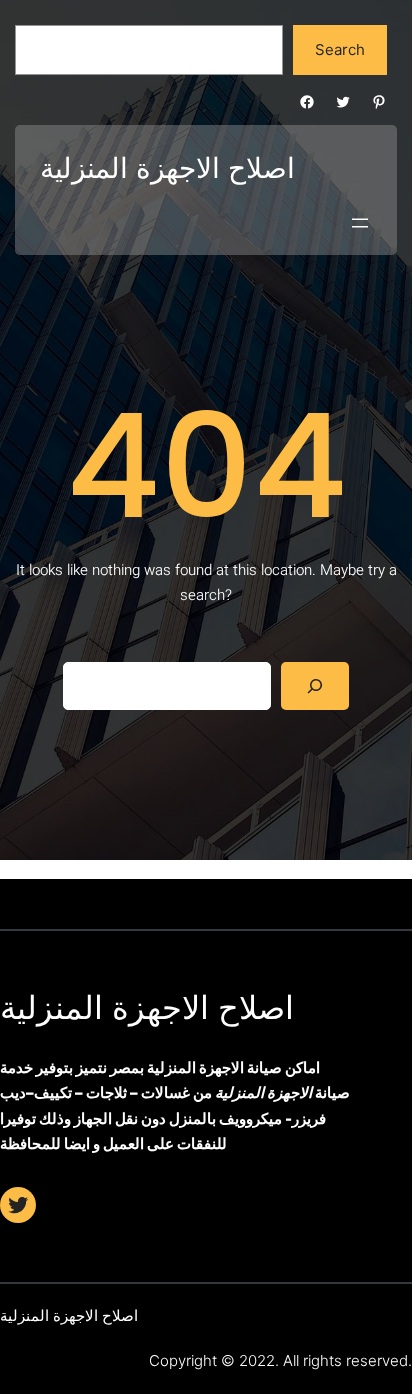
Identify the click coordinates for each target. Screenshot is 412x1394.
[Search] (315, 686)
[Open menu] (360, 223)
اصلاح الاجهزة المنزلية (147, 1007)
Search (340, 49)
